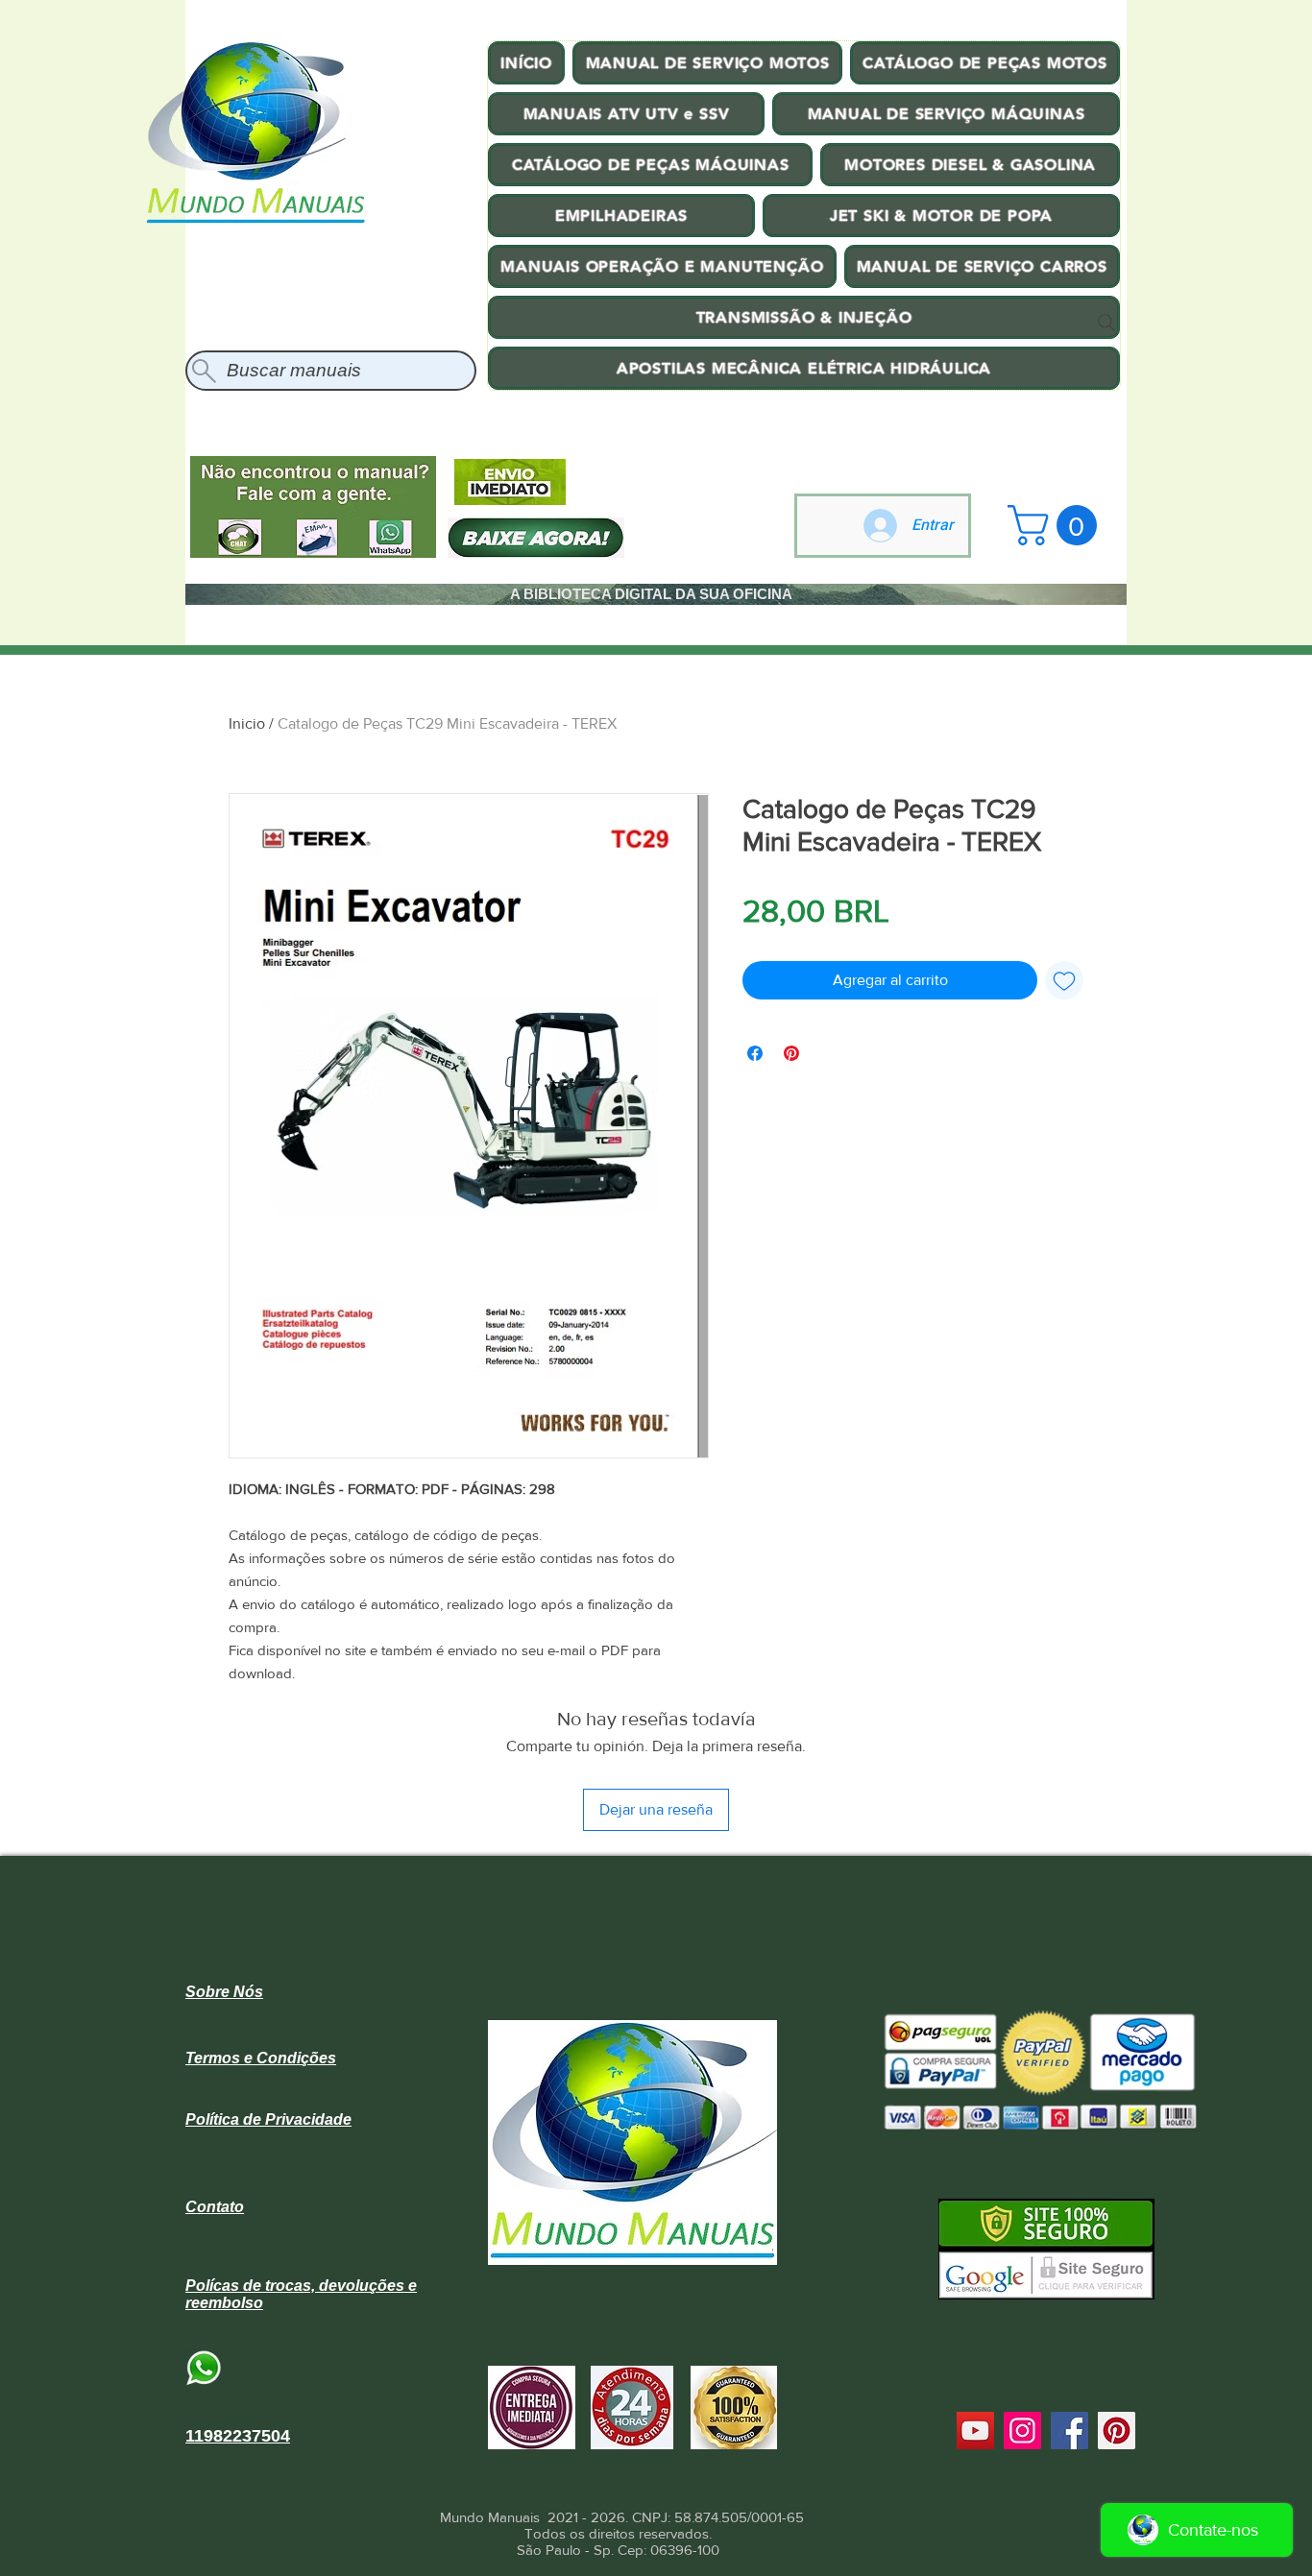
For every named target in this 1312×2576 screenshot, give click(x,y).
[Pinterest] (1117, 2431)
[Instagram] (1022, 2431)
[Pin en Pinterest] (791, 1053)
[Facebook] (1069, 2431)
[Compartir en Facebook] (755, 1053)
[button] (1057, 525)
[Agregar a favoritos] (1064, 980)
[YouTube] (975, 2431)
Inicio (247, 723)
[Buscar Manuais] (1106, 323)
